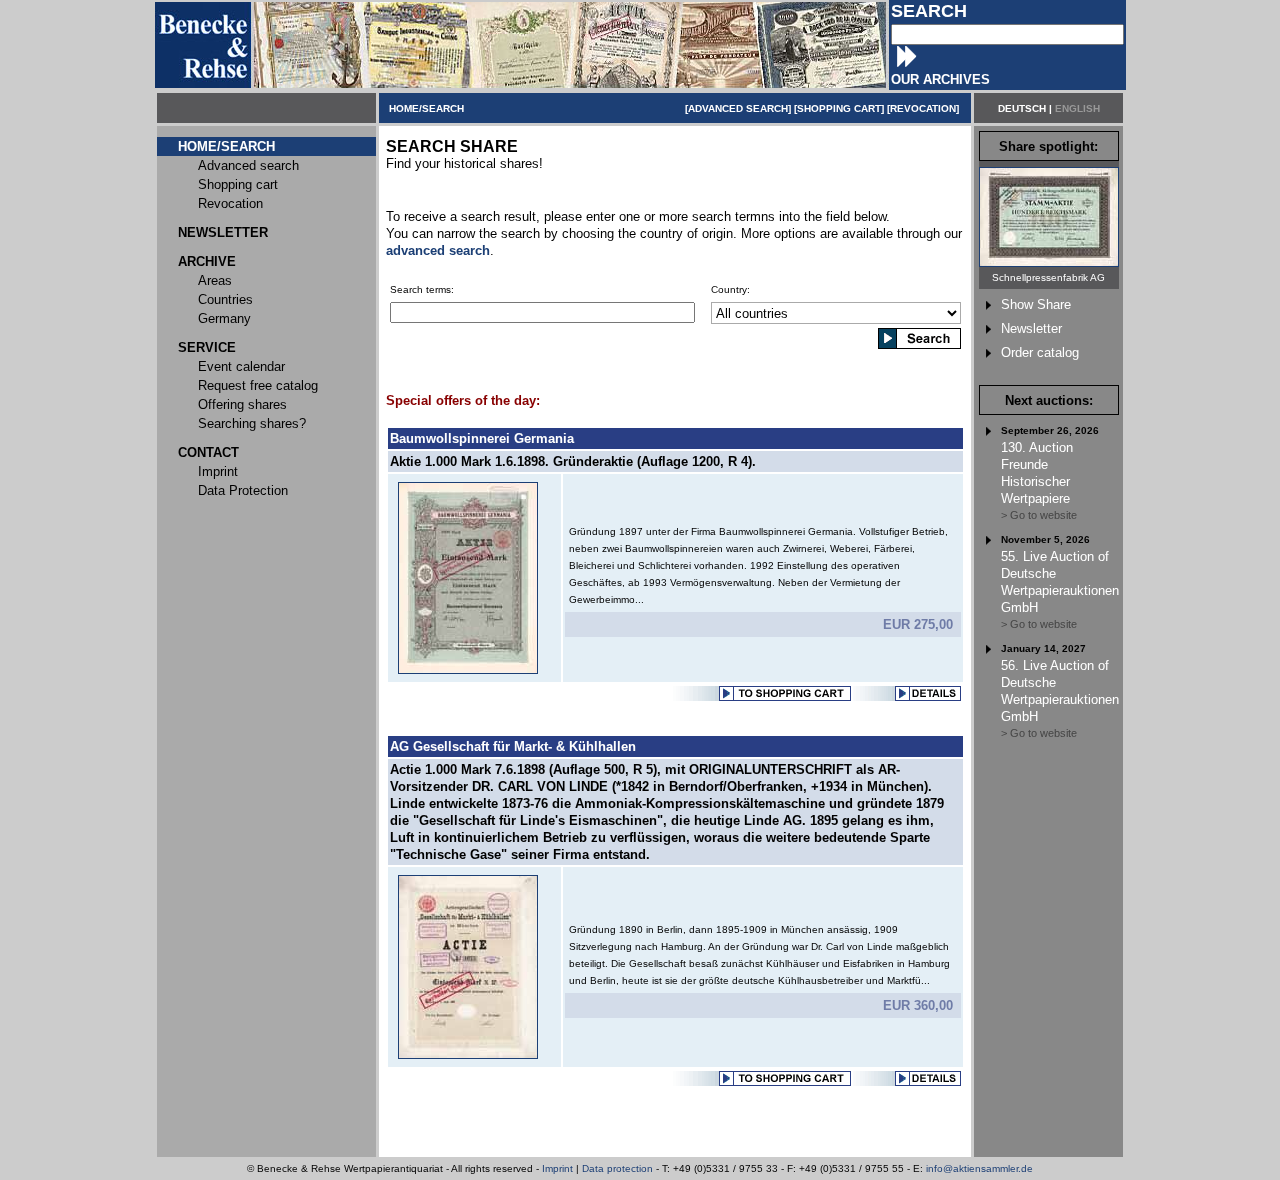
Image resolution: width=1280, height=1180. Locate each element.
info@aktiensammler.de (979, 1168)
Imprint (557, 1168)
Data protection (617, 1168)
